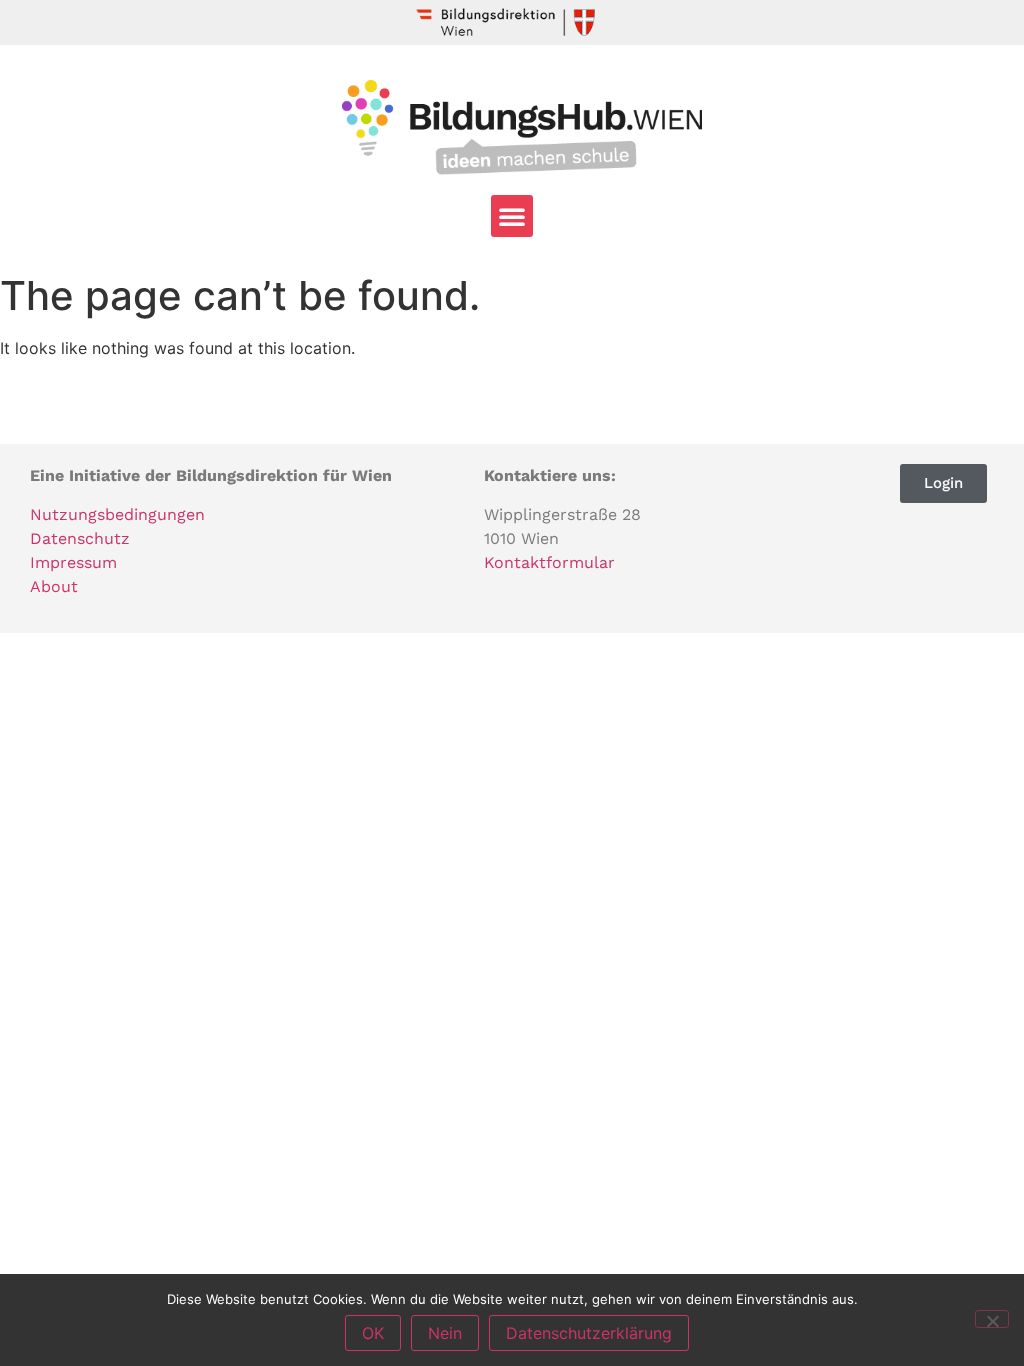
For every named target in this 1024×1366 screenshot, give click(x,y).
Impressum (73, 562)
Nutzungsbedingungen (117, 514)
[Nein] (992, 1319)
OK (373, 1333)
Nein (445, 1333)
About (54, 586)
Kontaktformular (549, 562)
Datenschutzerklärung (589, 1333)
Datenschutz (80, 538)
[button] (512, 216)
